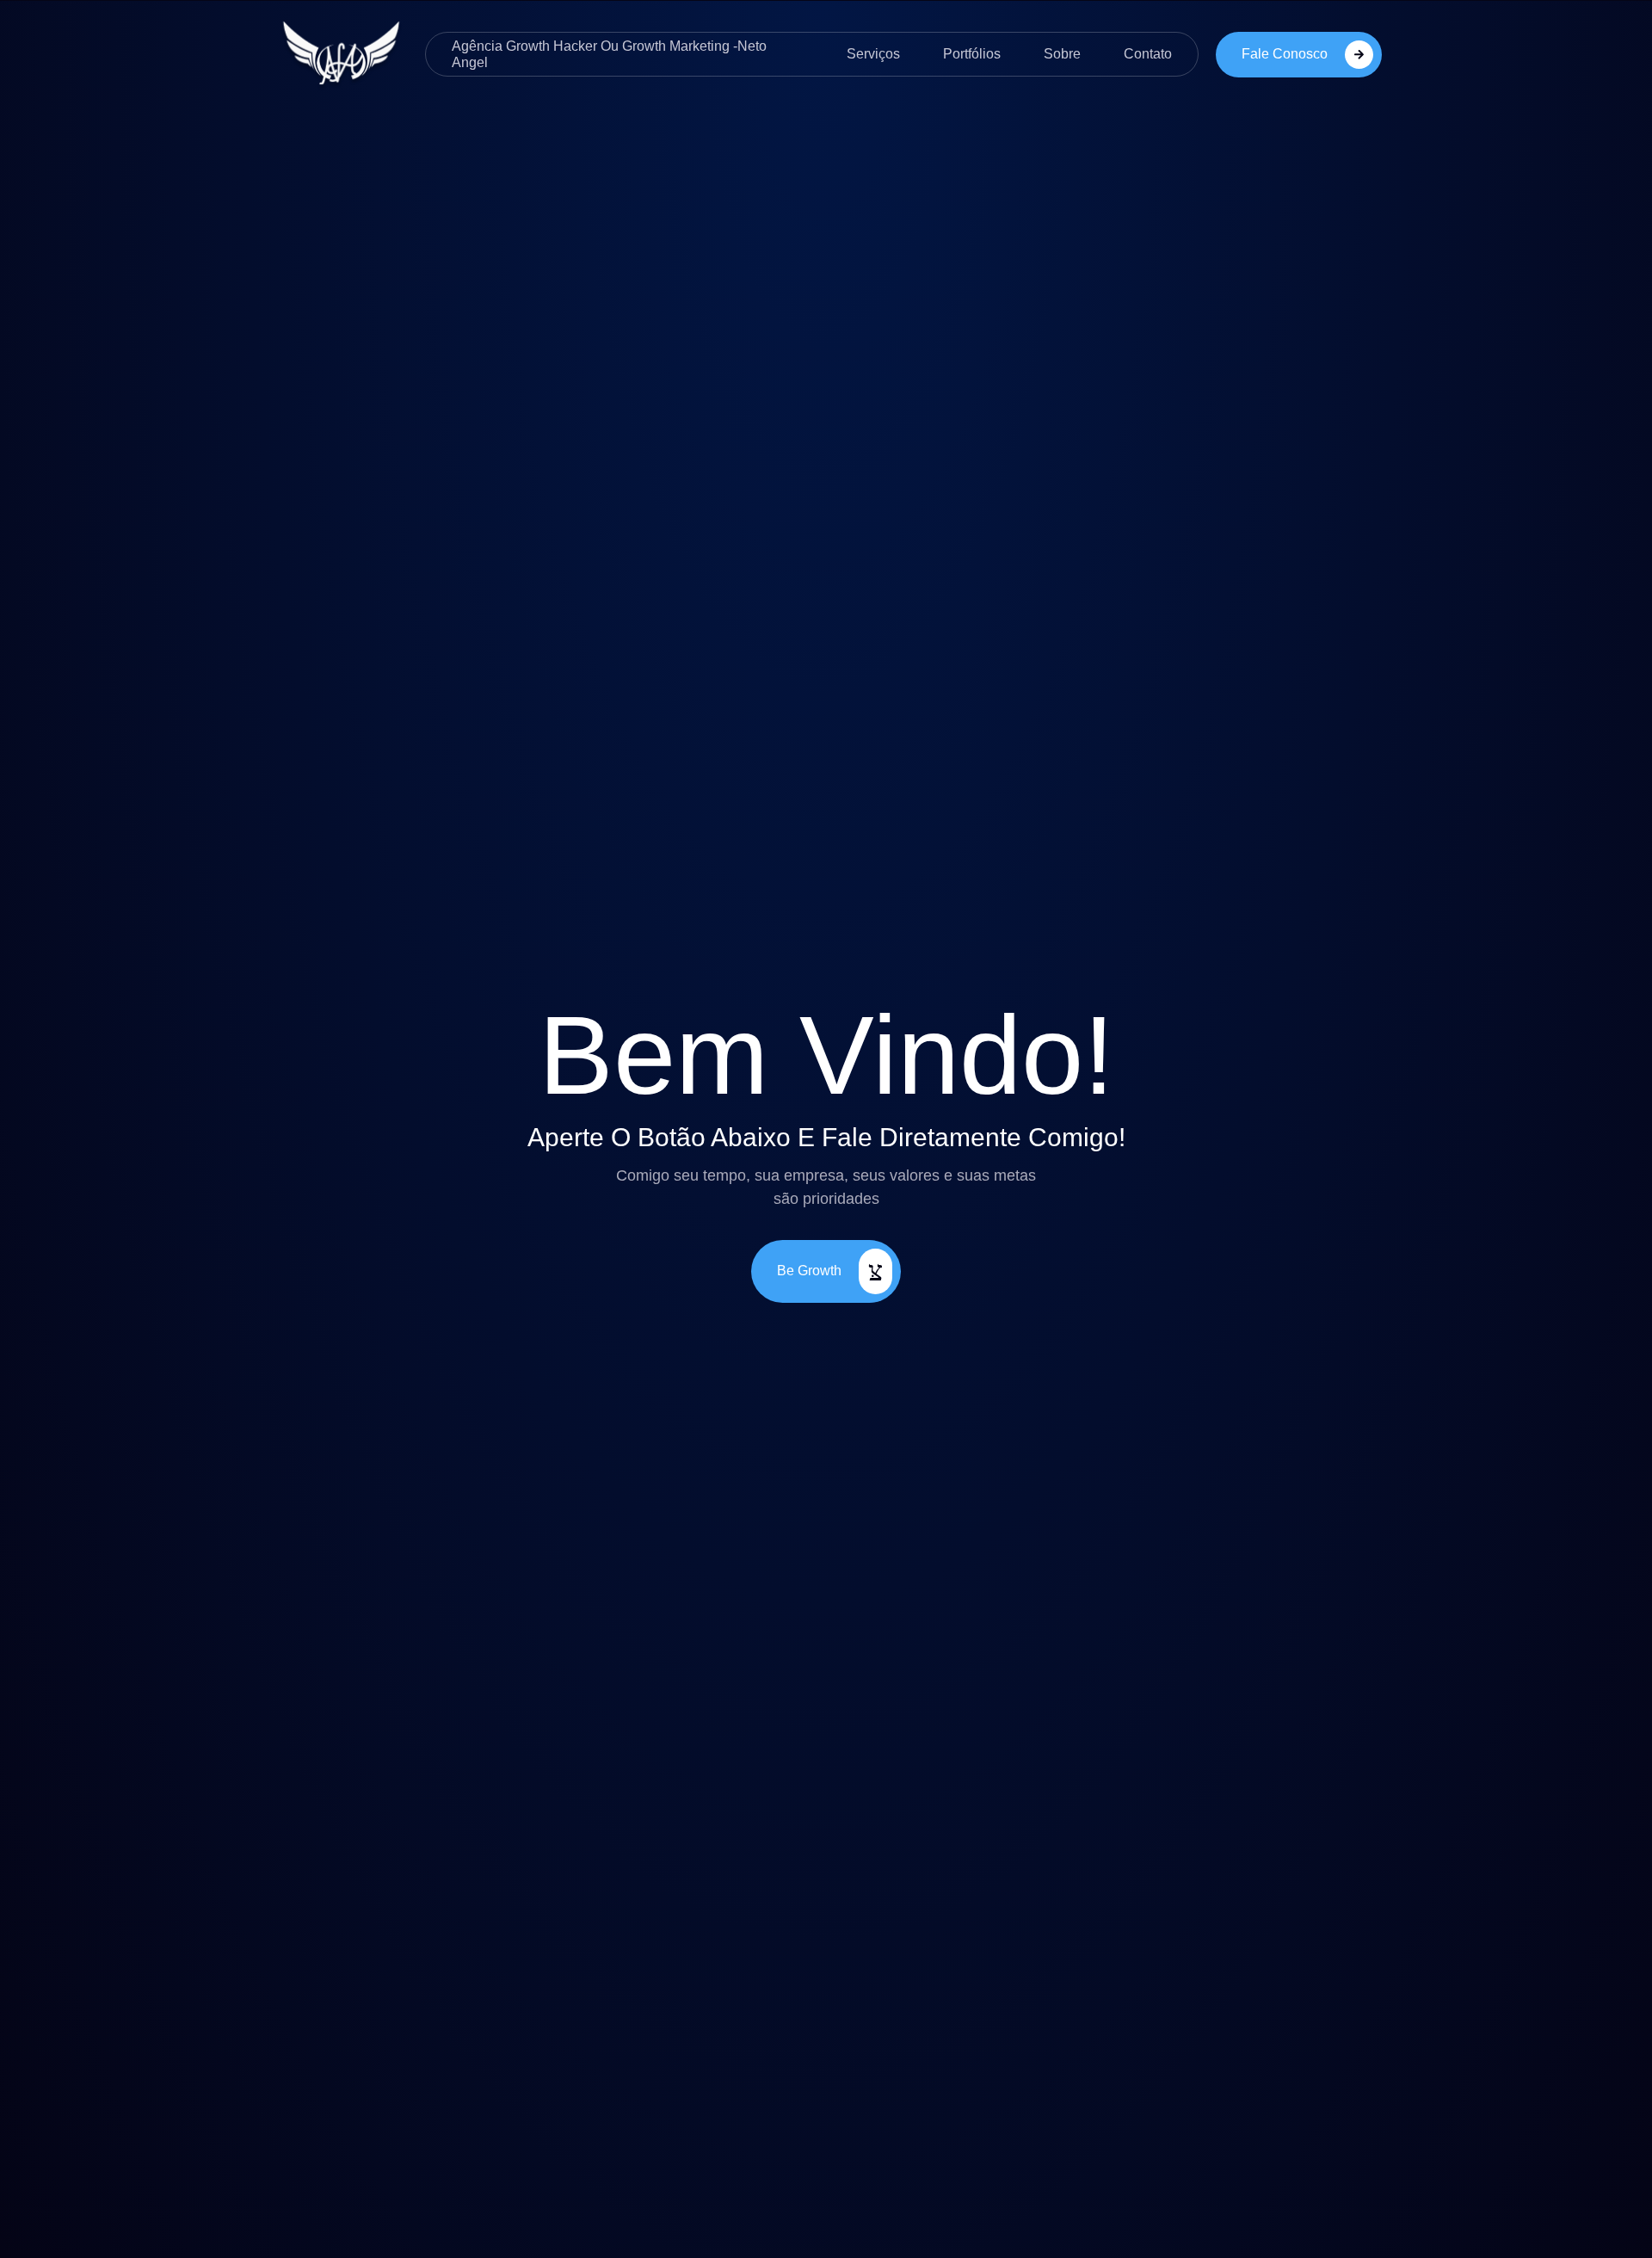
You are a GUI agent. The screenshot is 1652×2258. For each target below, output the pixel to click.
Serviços (873, 54)
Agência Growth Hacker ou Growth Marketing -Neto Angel (609, 54)
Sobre (1062, 54)
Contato (1148, 54)
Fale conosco (1285, 53)
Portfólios (972, 54)
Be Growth (809, 1271)
